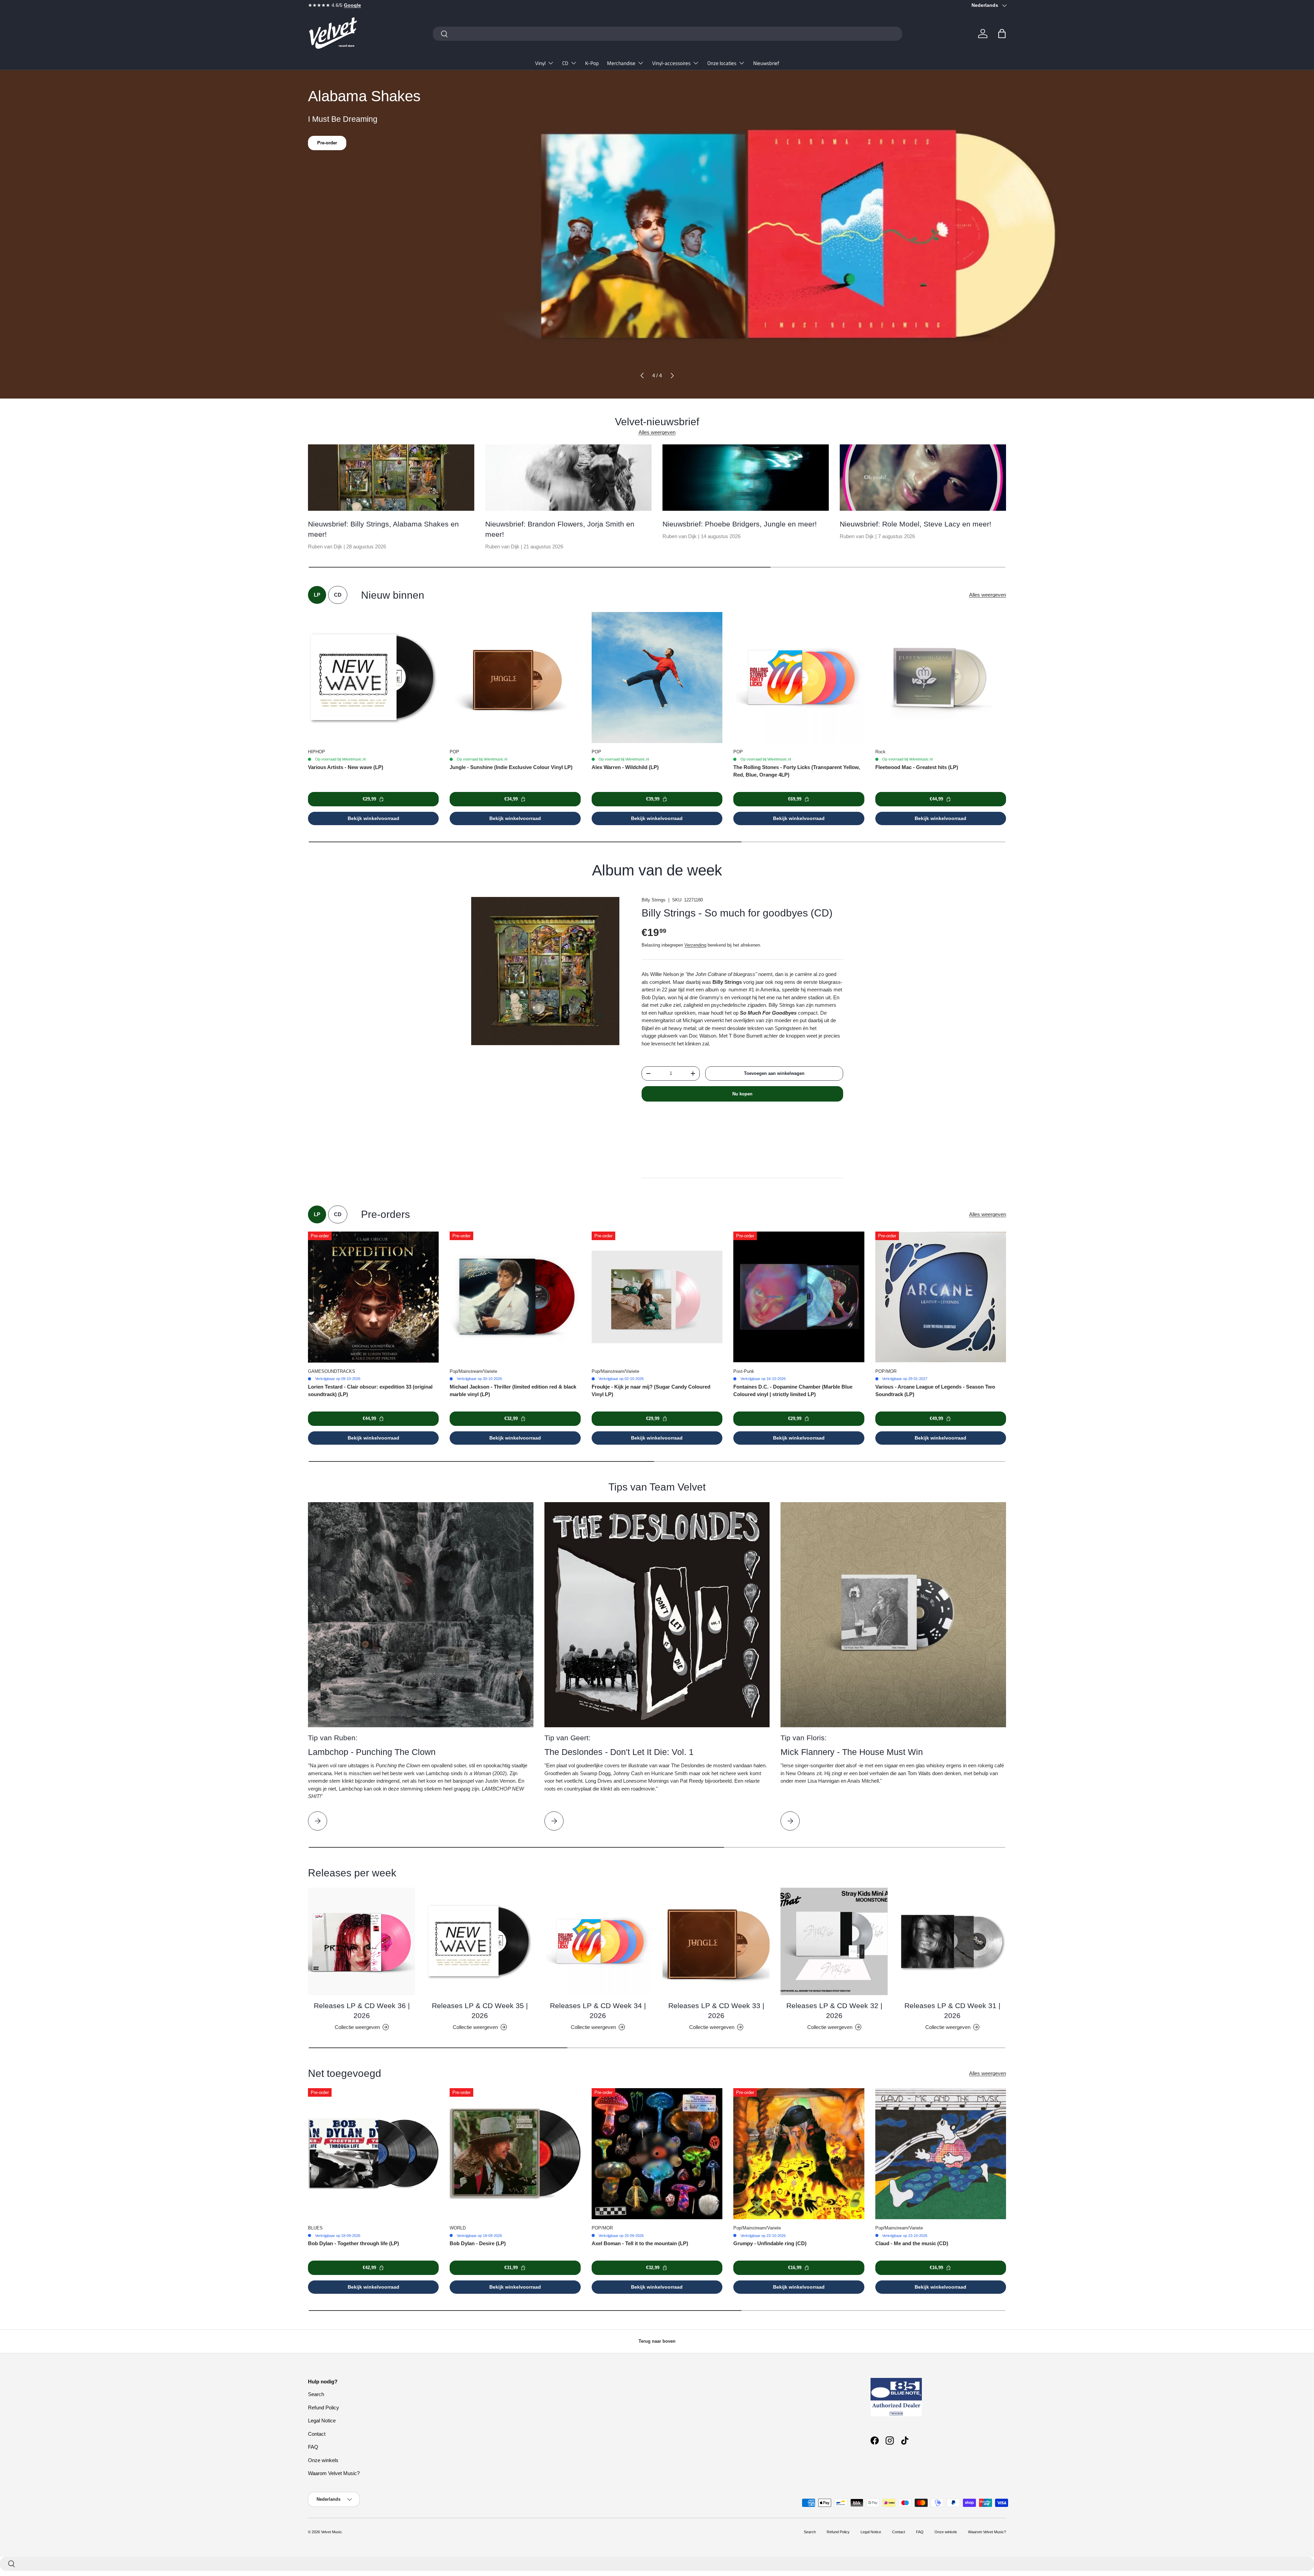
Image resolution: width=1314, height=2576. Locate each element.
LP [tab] (317, 595)
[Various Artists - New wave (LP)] (373, 677)
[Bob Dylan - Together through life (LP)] (373, 2154)
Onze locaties (722, 63)
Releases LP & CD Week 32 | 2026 (834, 2011)
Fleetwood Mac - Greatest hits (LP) (917, 767)
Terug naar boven (657, 2341)
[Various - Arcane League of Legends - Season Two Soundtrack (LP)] (941, 1297)
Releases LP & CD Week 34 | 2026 (598, 2011)
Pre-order (327, 153)
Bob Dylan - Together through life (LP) (353, 2243)
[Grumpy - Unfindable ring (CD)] (799, 2154)
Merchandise (621, 63)
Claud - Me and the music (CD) (912, 2243)
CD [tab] (338, 595)
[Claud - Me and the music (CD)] (941, 2154)
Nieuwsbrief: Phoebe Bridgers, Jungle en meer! (740, 524)
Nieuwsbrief (766, 63)
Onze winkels (323, 2460)
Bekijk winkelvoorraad (373, 818)
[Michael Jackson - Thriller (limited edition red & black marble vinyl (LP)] (515, 1297)
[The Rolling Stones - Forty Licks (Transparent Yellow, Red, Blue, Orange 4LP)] (799, 677)
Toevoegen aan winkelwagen (774, 1073)
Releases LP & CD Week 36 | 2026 (362, 2011)
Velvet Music (331, 2532)
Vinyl (540, 63)
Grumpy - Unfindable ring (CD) (770, 2243)
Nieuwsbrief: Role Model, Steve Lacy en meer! (916, 524)
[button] (1002, 34)
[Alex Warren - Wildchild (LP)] (657, 677)
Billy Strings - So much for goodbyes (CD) (737, 913)
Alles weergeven (657, 432)
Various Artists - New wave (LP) (346, 767)
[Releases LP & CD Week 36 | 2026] (362, 1941)
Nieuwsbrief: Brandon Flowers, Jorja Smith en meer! (560, 529)
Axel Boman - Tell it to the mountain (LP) (640, 2243)
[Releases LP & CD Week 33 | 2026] (716, 1941)
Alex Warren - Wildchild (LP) (625, 767)
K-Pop (592, 63)
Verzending (695, 945)
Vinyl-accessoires (671, 63)
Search (316, 2394)
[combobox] (667, 34)
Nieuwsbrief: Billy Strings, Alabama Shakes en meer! (383, 529)
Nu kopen (742, 1094)
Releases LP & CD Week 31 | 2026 (952, 2011)
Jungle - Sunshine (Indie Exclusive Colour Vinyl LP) (511, 767)
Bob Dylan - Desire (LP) (478, 2243)
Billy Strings (654, 900)
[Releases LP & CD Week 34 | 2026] (598, 1941)
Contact (317, 2434)
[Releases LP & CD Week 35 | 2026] (480, 1941)
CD (565, 63)
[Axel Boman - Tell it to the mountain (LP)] (657, 2154)
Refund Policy (324, 2408)
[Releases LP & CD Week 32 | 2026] (834, 1941)
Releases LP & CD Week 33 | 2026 (716, 2011)
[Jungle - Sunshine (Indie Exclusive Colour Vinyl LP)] (515, 677)
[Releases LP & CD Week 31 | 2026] (952, 1941)
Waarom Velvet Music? (334, 2473)
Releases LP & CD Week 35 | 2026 (480, 2011)
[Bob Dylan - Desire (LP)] (515, 2154)
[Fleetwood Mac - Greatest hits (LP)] (941, 677)
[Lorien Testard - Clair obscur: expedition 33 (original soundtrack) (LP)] (373, 1297)
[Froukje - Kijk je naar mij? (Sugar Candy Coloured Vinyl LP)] (657, 1297)
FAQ (313, 2447)
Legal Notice (322, 2421)
